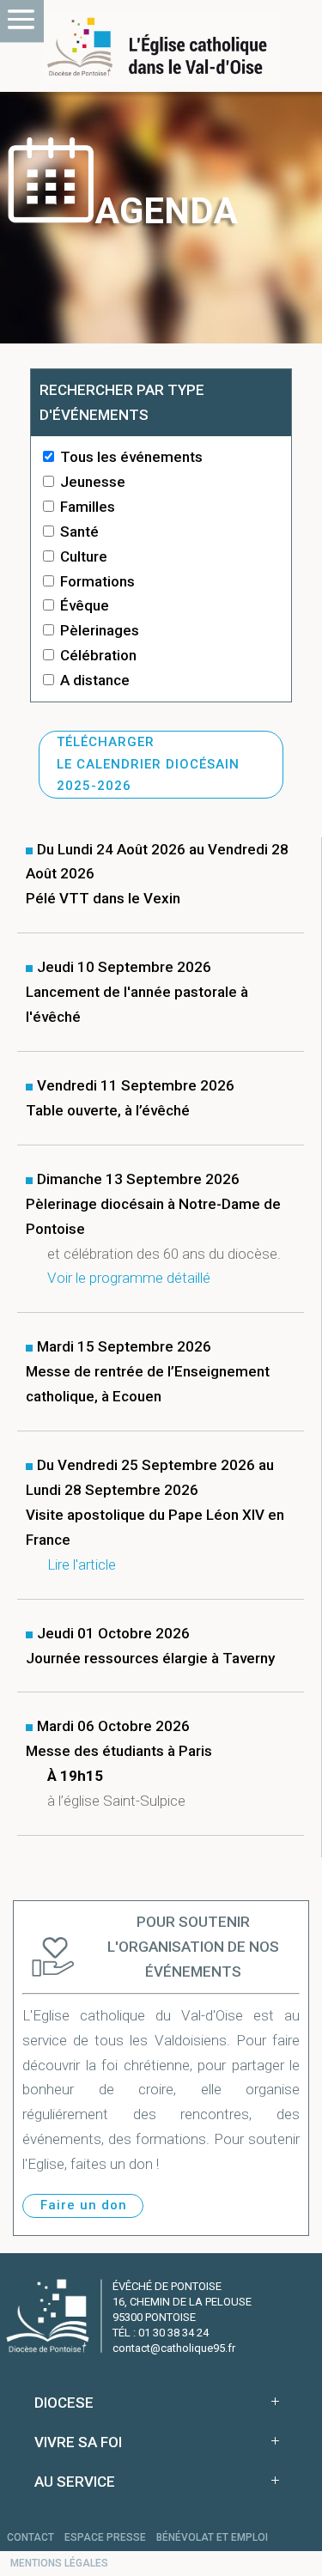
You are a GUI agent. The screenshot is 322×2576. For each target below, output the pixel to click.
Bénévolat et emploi (212, 2537)
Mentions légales (59, 2563)
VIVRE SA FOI (78, 2442)
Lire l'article (82, 1564)
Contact (30, 2537)
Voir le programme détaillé (129, 1278)
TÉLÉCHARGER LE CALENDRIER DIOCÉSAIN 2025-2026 (148, 764)
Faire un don (84, 2205)
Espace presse (105, 2537)
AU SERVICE (75, 2482)
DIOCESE (64, 2403)
